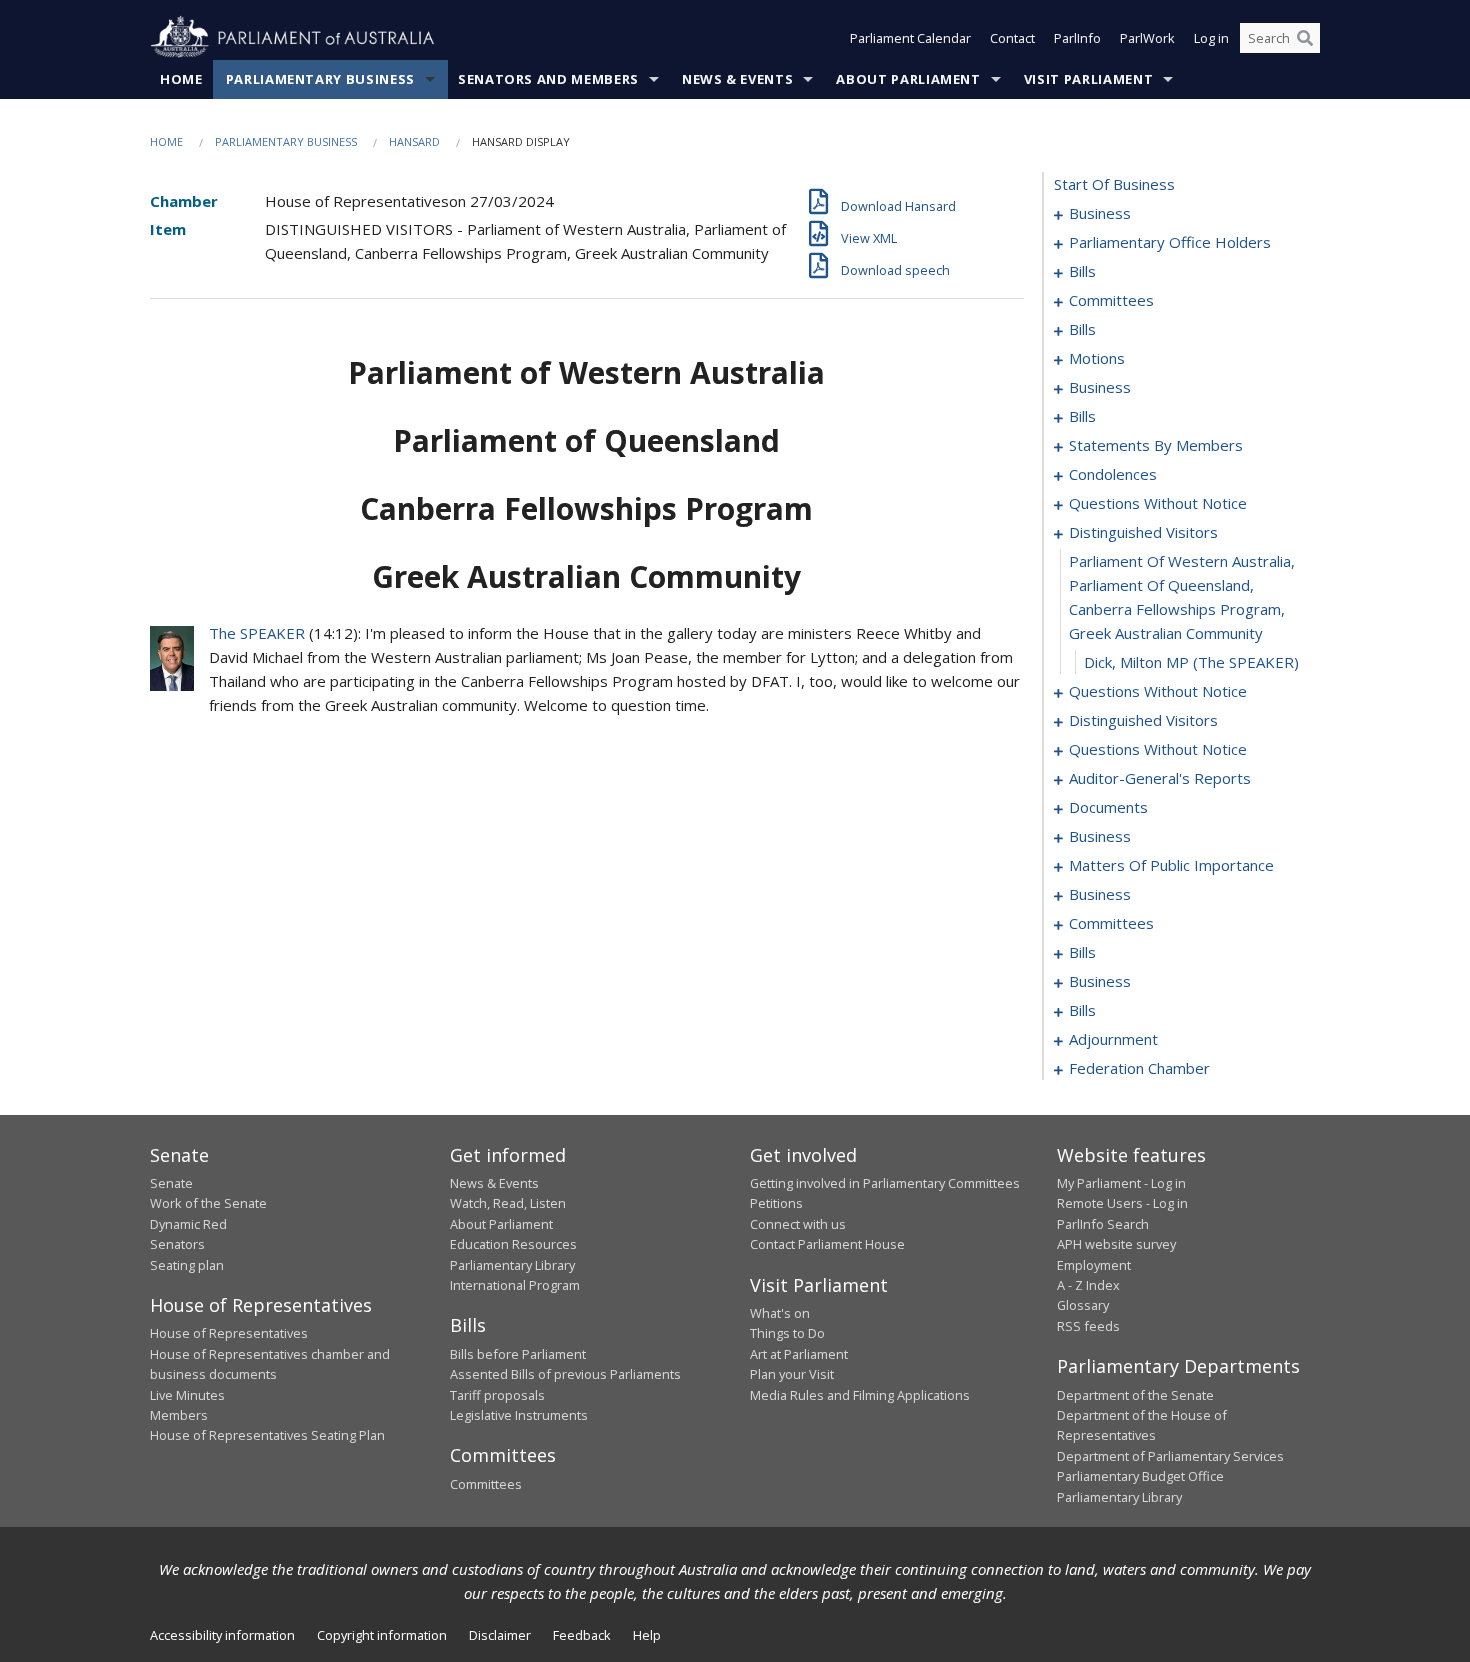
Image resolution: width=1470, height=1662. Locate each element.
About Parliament (908, 79)
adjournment (1113, 1039)
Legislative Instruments (519, 1415)
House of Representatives (229, 1333)
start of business (1114, 184)
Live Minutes (187, 1395)
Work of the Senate (208, 1203)
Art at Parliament (799, 1354)
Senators (177, 1244)
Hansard (414, 141)
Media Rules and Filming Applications (860, 1395)
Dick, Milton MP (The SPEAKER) (1191, 662)
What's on (780, 1313)
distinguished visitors (1143, 532)
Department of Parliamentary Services (1170, 1456)
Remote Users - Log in (1122, 1203)
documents (1108, 807)
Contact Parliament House (827, 1244)
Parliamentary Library (512, 1265)
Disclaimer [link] (500, 1635)
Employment (1094, 1265)
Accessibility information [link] (222, 1635)
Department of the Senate (1135, 1395)
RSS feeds (1088, 1326)
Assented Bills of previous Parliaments (565, 1374)
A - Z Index (1088, 1285)
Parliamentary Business (320, 79)
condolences (1113, 474)
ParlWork (1147, 38)
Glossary (1083, 1305)
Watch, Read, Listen (508, 1203)
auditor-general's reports (1160, 778)
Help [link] (647, 1635)
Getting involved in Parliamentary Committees (885, 1183)
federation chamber (1139, 1068)
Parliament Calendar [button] (910, 38)
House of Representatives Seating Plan (267, 1435)
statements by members (1156, 445)
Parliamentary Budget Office (1140, 1476)
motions (1097, 358)
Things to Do (787, 1333)
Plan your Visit (792, 1374)
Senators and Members (548, 79)
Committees (486, 1484)
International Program (515, 1285)
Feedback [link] (582, 1635)
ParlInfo (1077, 38)
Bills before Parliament (518, 1354)
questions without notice (1158, 503)
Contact (1012, 38)
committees (1111, 300)
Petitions (776, 1203)
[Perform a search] (1305, 38)
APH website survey (1116, 1244)
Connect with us (798, 1224)
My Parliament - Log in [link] (1121, 1183)
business (1100, 213)
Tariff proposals (497, 1395)
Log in (1211, 38)
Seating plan (187, 1265)
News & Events (737, 79)
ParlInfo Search (1103, 1224)
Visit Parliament (1088, 79)
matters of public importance (1171, 865)
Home (181, 79)
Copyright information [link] (382, 1635)
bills (1082, 271)
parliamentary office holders (1170, 242)
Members (179, 1415)
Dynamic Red (188, 1224)
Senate (171, 1183)
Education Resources (513, 1244)
